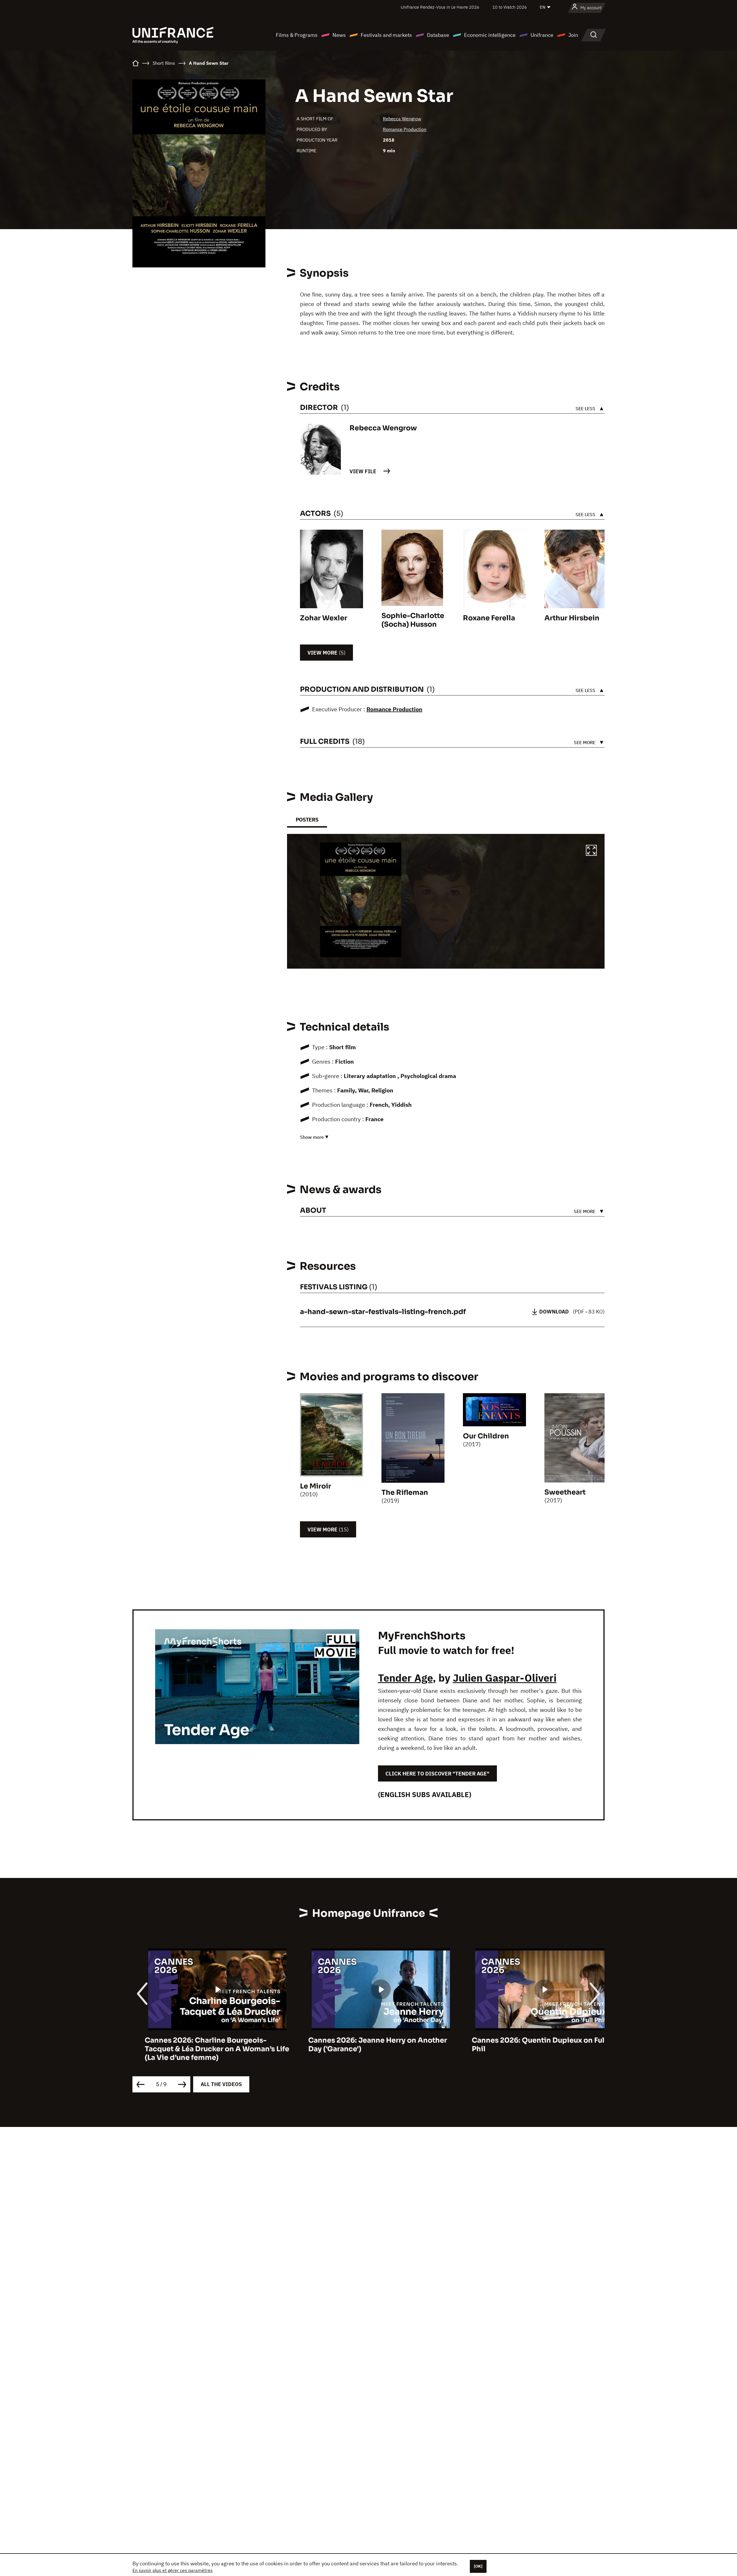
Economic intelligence (490, 35)
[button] (591, 851)
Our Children (486, 1436)
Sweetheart (565, 1492)
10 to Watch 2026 (510, 7)
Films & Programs (297, 35)
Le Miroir (316, 1486)
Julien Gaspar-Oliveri (505, 1678)
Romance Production (405, 129)
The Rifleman (405, 1493)
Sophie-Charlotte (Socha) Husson (413, 620)
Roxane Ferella (489, 618)
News (339, 35)
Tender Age (405, 1678)
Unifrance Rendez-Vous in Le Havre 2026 (440, 7)
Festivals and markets (386, 35)
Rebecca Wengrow (402, 119)
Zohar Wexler (324, 618)
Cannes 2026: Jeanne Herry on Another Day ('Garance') (202, 2045)
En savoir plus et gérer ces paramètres (173, 2570)
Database (438, 35)
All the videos (221, 2084)
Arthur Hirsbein (572, 618)
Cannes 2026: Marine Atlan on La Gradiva (532, 2040)
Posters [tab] (307, 820)
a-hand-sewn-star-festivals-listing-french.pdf (383, 1312)
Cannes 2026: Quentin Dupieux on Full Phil (363, 2045)
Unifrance (542, 35)
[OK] (478, 2566)
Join (573, 35)
